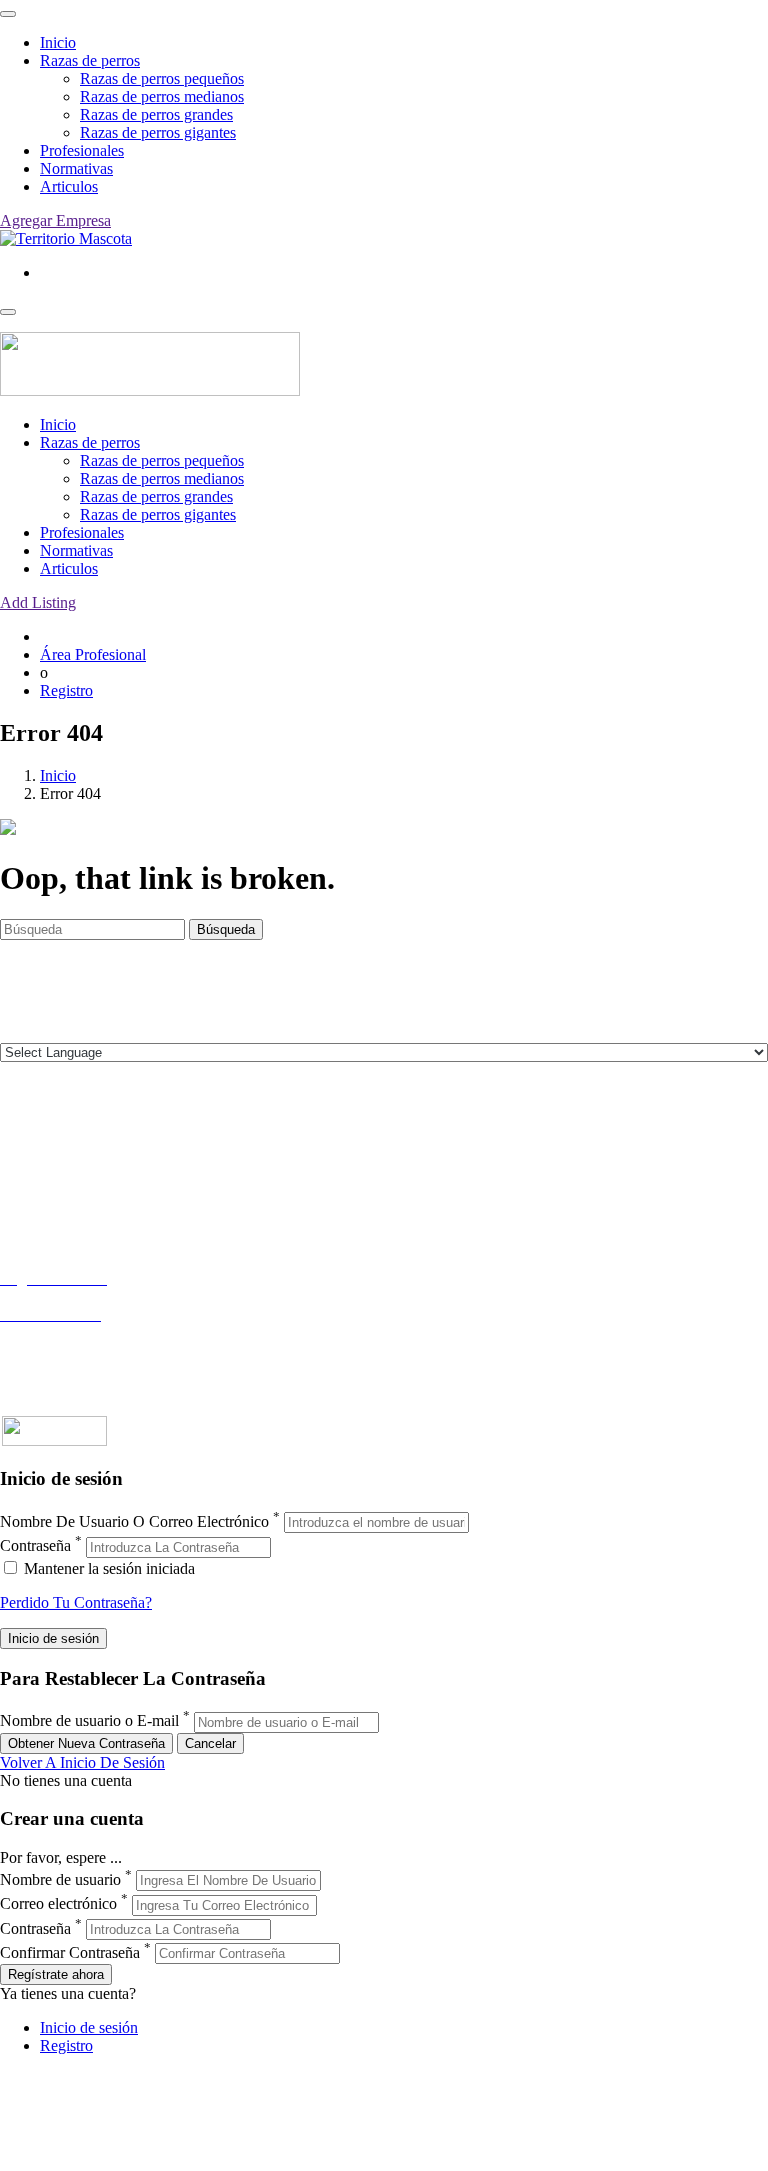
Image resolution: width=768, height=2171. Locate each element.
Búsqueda (226, 929)
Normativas (76, 168)
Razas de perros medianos (162, 96)
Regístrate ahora (56, 1974)
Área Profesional (93, 654)
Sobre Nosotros (49, 1156)
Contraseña (35, 1546)
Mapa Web (34, 1210)
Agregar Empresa (55, 220)
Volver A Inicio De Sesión (82, 1762)
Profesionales (82, 150)
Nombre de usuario (60, 1879)
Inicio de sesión (89, 2027)
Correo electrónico (58, 1904)
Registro (66, 690)
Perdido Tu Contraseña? (76, 1602)
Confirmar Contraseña (70, 1952)
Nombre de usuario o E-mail (89, 1721)
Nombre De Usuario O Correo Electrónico (134, 1521)
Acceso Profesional (61, 1332)
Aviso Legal (38, 1174)
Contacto (28, 1138)
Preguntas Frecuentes (67, 1350)
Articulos (69, 186)
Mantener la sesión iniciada (107, 1568)
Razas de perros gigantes (158, 132)
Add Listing (38, 602)
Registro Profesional (64, 1296)
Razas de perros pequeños (162, 78)
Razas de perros (90, 60)
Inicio (58, 42)
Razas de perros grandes (156, 114)
